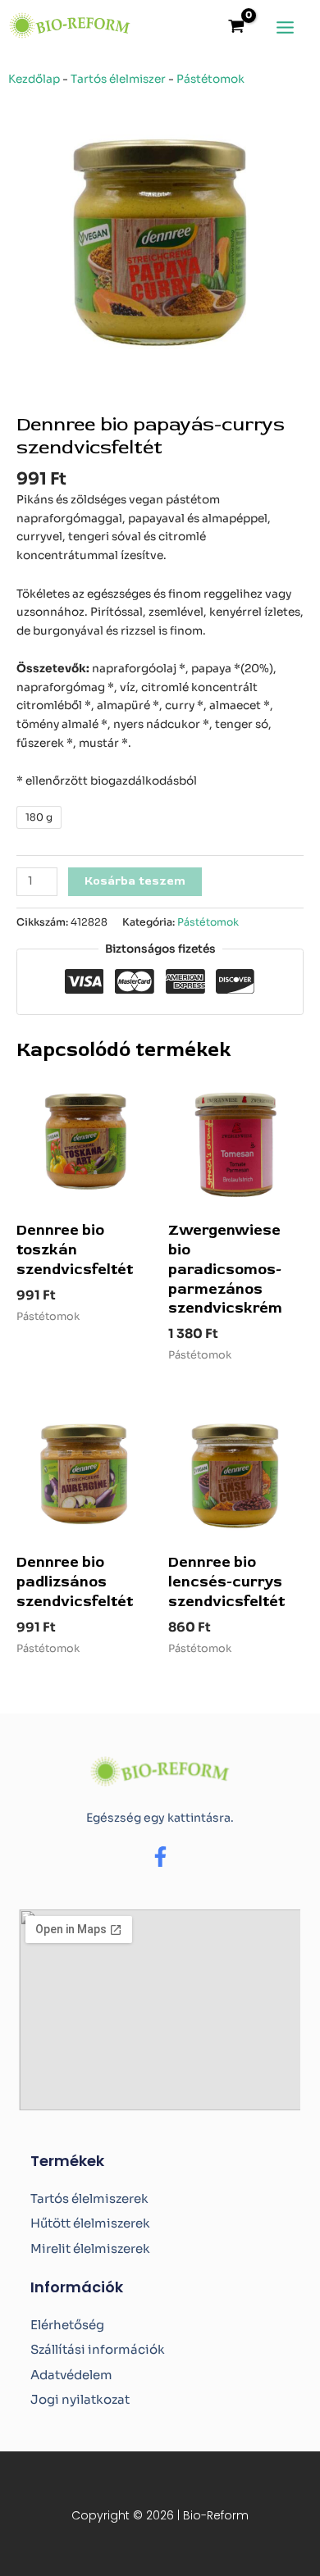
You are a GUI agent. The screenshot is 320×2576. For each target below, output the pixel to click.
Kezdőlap (34, 79)
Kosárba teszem (135, 881)
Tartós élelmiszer (118, 79)
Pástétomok (210, 79)
